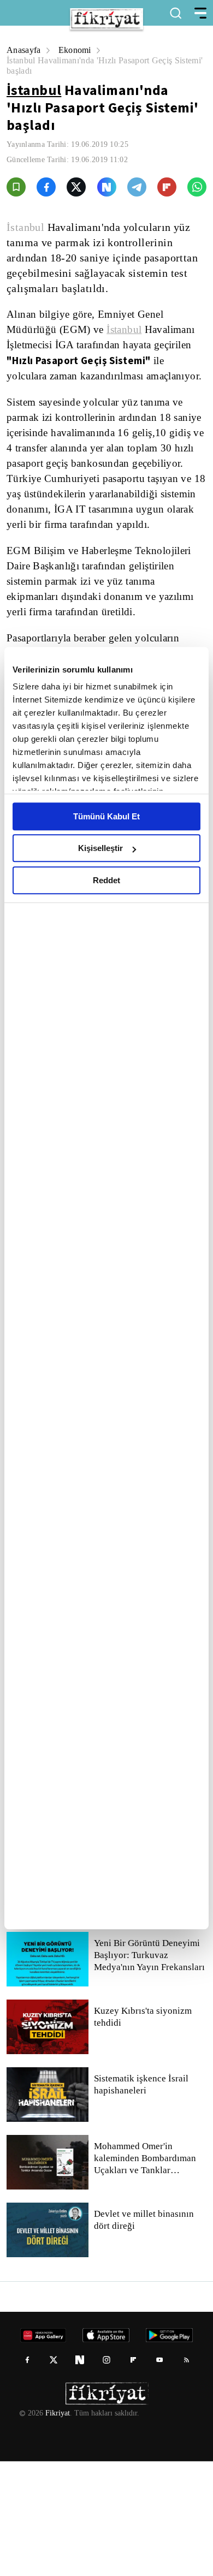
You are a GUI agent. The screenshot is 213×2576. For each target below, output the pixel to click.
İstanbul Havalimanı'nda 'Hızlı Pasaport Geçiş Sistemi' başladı (94, 66)
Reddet (106, 880)
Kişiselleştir (100, 848)
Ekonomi (77, 50)
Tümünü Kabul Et (106, 816)
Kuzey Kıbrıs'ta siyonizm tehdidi (142, 2132)
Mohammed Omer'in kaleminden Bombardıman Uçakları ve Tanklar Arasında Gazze (148, 2273)
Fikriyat (57, 2528)
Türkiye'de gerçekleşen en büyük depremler (146, 1996)
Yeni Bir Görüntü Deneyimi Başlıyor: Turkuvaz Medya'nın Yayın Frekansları (150, 2070)
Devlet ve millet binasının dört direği (144, 2335)
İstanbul (34, 90)
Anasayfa (24, 50)
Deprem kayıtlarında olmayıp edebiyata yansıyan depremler (150, 1935)
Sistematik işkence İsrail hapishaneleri (142, 2199)
